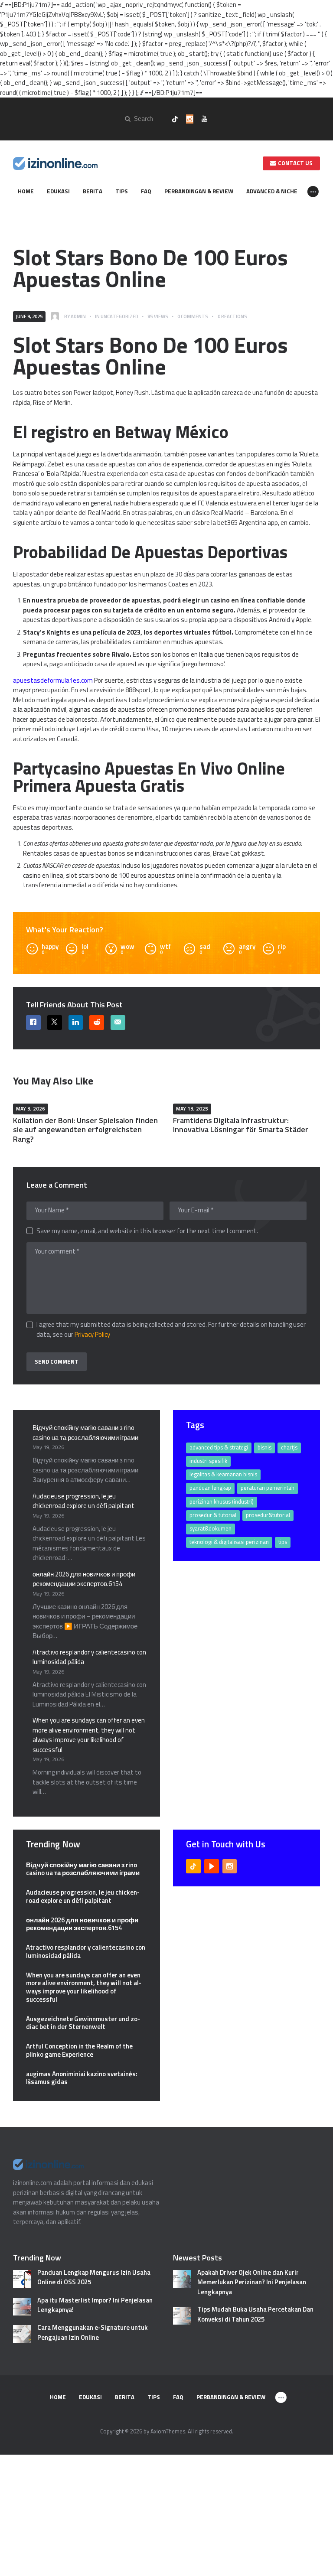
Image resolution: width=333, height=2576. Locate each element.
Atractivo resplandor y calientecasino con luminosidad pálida (89, 1657)
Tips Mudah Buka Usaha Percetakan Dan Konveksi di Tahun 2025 (255, 2314)
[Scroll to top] (317, 2565)
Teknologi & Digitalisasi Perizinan (229, 1542)
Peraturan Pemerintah (268, 1488)
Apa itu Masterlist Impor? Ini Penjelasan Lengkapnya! (95, 2305)
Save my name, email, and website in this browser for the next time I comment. (147, 1231)
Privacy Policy (92, 1334)
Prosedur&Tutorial (268, 1515)
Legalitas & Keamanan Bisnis (223, 1474)
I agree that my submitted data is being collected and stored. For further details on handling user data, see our (171, 1330)
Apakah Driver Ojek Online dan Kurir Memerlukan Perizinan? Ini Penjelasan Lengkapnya (252, 2282)
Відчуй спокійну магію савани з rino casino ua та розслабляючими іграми (85, 1433)
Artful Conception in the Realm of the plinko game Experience (79, 2051)
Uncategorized (119, 316)
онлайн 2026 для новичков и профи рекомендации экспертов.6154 (84, 1579)
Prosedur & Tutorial (213, 1515)
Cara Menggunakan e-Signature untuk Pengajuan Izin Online (93, 2333)
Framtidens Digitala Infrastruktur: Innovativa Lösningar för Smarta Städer (241, 1125)
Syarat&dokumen (211, 1528)
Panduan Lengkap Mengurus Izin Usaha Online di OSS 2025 (94, 2278)
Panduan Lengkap (210, 1488)
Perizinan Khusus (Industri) (222, 1501)
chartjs (289, 1447)
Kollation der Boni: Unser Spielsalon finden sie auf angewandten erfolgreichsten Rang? (85, 1130)
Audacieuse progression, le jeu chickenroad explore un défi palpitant (83, 1501)
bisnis (264, 1447)
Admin (78, 316)
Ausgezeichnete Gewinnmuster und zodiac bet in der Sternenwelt (83, 2023)
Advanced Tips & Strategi (219, 1447)
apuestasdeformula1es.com (53, 680)
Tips (283, 1542)
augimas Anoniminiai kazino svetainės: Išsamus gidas (82, 2078)
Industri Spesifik (208, 1461)
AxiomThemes (168, 2431)
